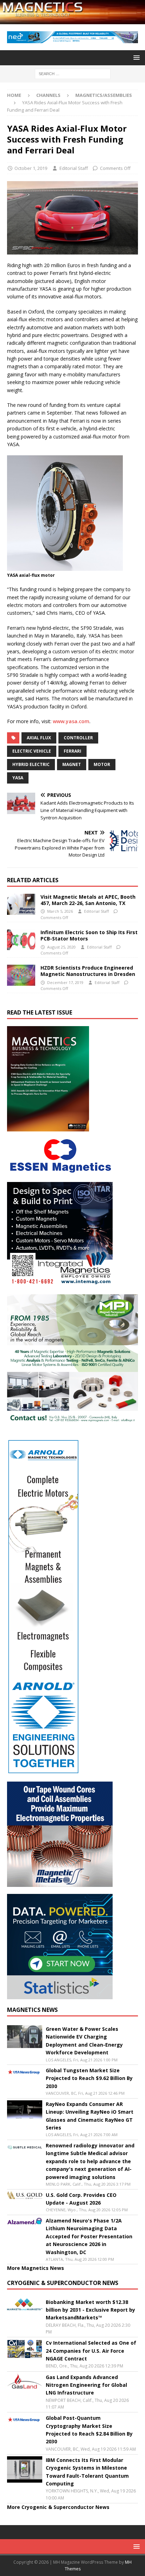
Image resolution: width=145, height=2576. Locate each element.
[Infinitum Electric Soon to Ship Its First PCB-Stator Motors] (21, 940)
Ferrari (72, 751)
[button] (135, 57)
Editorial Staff (74, 168)
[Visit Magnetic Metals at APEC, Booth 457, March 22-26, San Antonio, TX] (21, 904)
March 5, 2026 (60, 911)
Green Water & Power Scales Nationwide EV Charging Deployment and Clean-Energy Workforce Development (84, 2041)
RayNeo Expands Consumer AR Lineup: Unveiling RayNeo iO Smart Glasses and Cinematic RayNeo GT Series (90, 2116)
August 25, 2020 (61, 947)
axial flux (39, 738)
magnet (72, 764)
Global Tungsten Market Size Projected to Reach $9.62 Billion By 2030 (89, 2078)
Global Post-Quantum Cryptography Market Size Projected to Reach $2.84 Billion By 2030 (89, 2430)
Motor (102, 764)
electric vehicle (32, 751)
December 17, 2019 (65, 982)
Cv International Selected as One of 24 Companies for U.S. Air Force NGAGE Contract (91, 2351)
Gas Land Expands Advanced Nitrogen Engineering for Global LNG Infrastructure (86, 2385)
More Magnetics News (36, 2268)
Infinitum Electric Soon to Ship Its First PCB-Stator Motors (89, 935)
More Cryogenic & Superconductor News (58, 2507)
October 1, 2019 (31, 168)
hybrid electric (31, 764)
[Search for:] (73, 73)
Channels (48, 95)
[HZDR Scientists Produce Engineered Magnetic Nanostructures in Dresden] (21, 975)
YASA (18, 778)
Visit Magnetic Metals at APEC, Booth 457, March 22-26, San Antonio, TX (88, 900)
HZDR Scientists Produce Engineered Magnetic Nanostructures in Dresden (88, 971)
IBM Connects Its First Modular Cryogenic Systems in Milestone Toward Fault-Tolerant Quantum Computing (87, 2472)
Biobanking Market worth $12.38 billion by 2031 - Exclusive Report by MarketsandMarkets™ (90, 2310)
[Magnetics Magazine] (72, 20)
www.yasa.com (71, 721)
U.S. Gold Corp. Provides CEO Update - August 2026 (81, 2199)
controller (78, 738)
